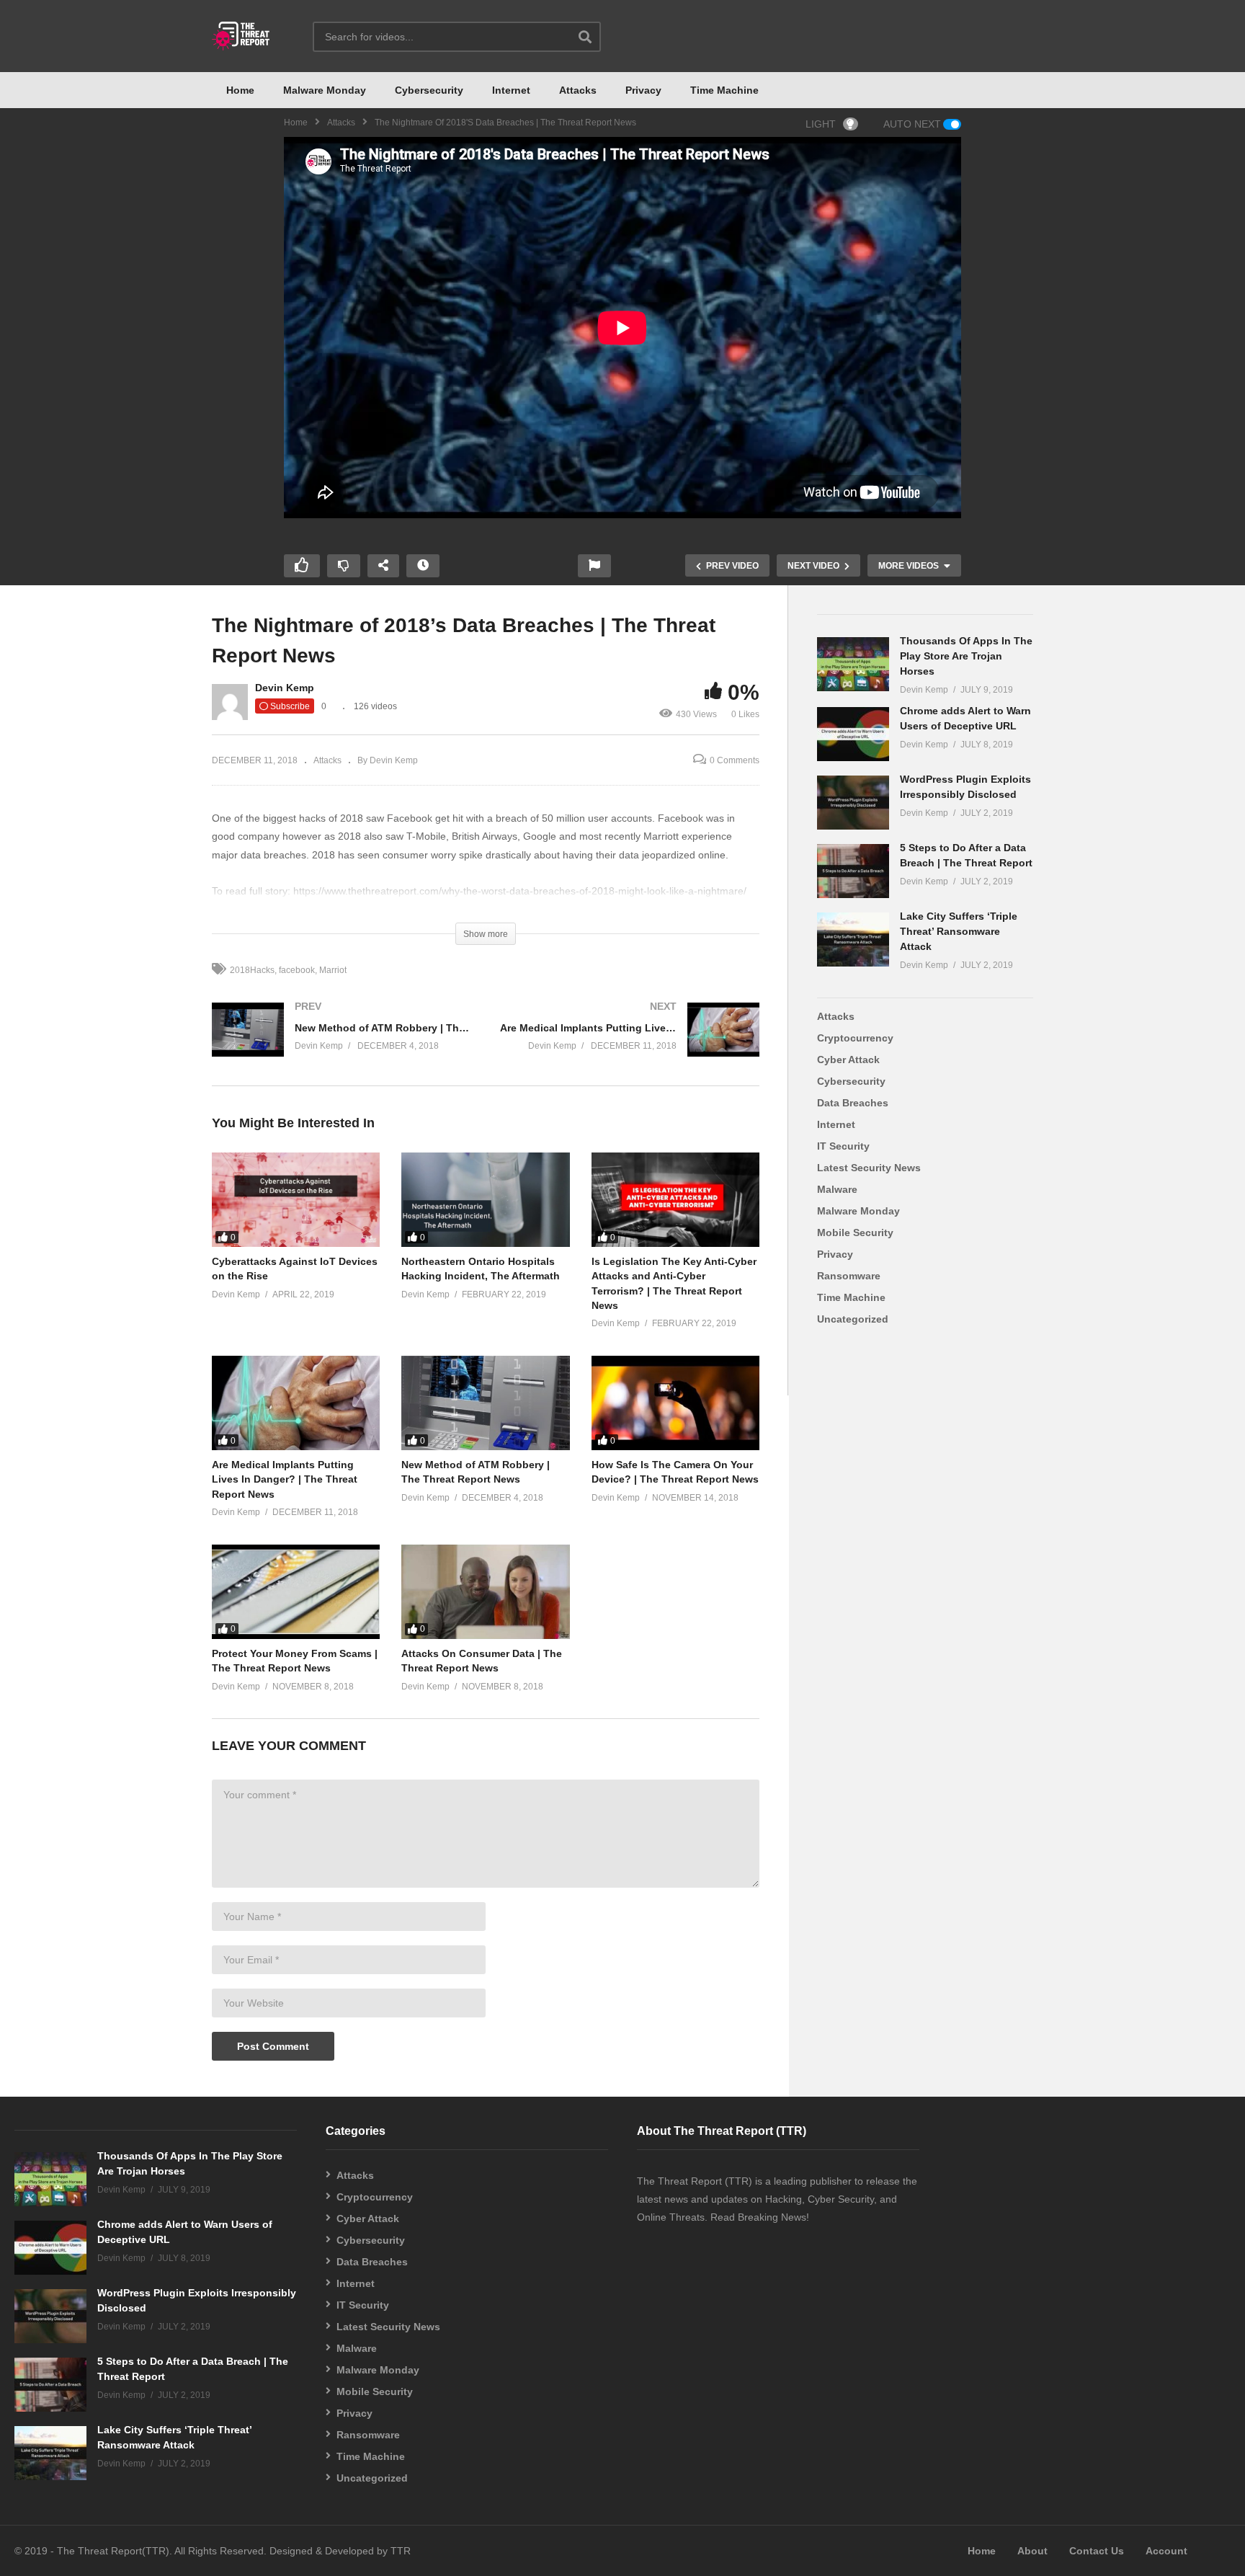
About (1032, 2551)
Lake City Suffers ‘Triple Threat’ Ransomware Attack (959, 931)
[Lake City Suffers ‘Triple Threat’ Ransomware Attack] (853, 940)
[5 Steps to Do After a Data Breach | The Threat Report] (853, 871)
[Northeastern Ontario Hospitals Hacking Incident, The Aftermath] (485, 1200)
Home (240, 90)
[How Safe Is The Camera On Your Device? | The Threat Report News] (675, 1403)
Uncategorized (853, 1319)
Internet (511, 90)
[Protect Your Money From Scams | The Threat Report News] (296, 1592)
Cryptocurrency (855, 1038)
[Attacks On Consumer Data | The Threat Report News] (485, 1592)
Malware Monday (325, 90)
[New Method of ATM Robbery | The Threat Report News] (342, 1044)
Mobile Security (855, 1233)
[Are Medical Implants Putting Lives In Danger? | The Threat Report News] (630, 1044)
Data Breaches (853, 1103)
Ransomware (849, 1276)
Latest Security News (869, 1168)
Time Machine (724, 90)
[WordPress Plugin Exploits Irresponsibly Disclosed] (853, 803)
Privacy (643, 90)
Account (1166, 2551)
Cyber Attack (848, 1060)
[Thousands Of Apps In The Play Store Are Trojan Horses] (853, 664)
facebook (297, 970)
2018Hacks (252, 970)
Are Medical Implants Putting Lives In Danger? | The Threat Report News (285, 1479)
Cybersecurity (429, 90)
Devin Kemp (285, 688)
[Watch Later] (423, 566)
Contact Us (1097, 2551)
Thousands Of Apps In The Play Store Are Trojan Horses (966, 656)
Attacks (578, 90)
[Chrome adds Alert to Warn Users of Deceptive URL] (853, 734)
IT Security (843, 1146)
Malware (837, 1189)
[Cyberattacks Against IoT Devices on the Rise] (296, 1200)
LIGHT (821, 124)
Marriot (333, 970)
